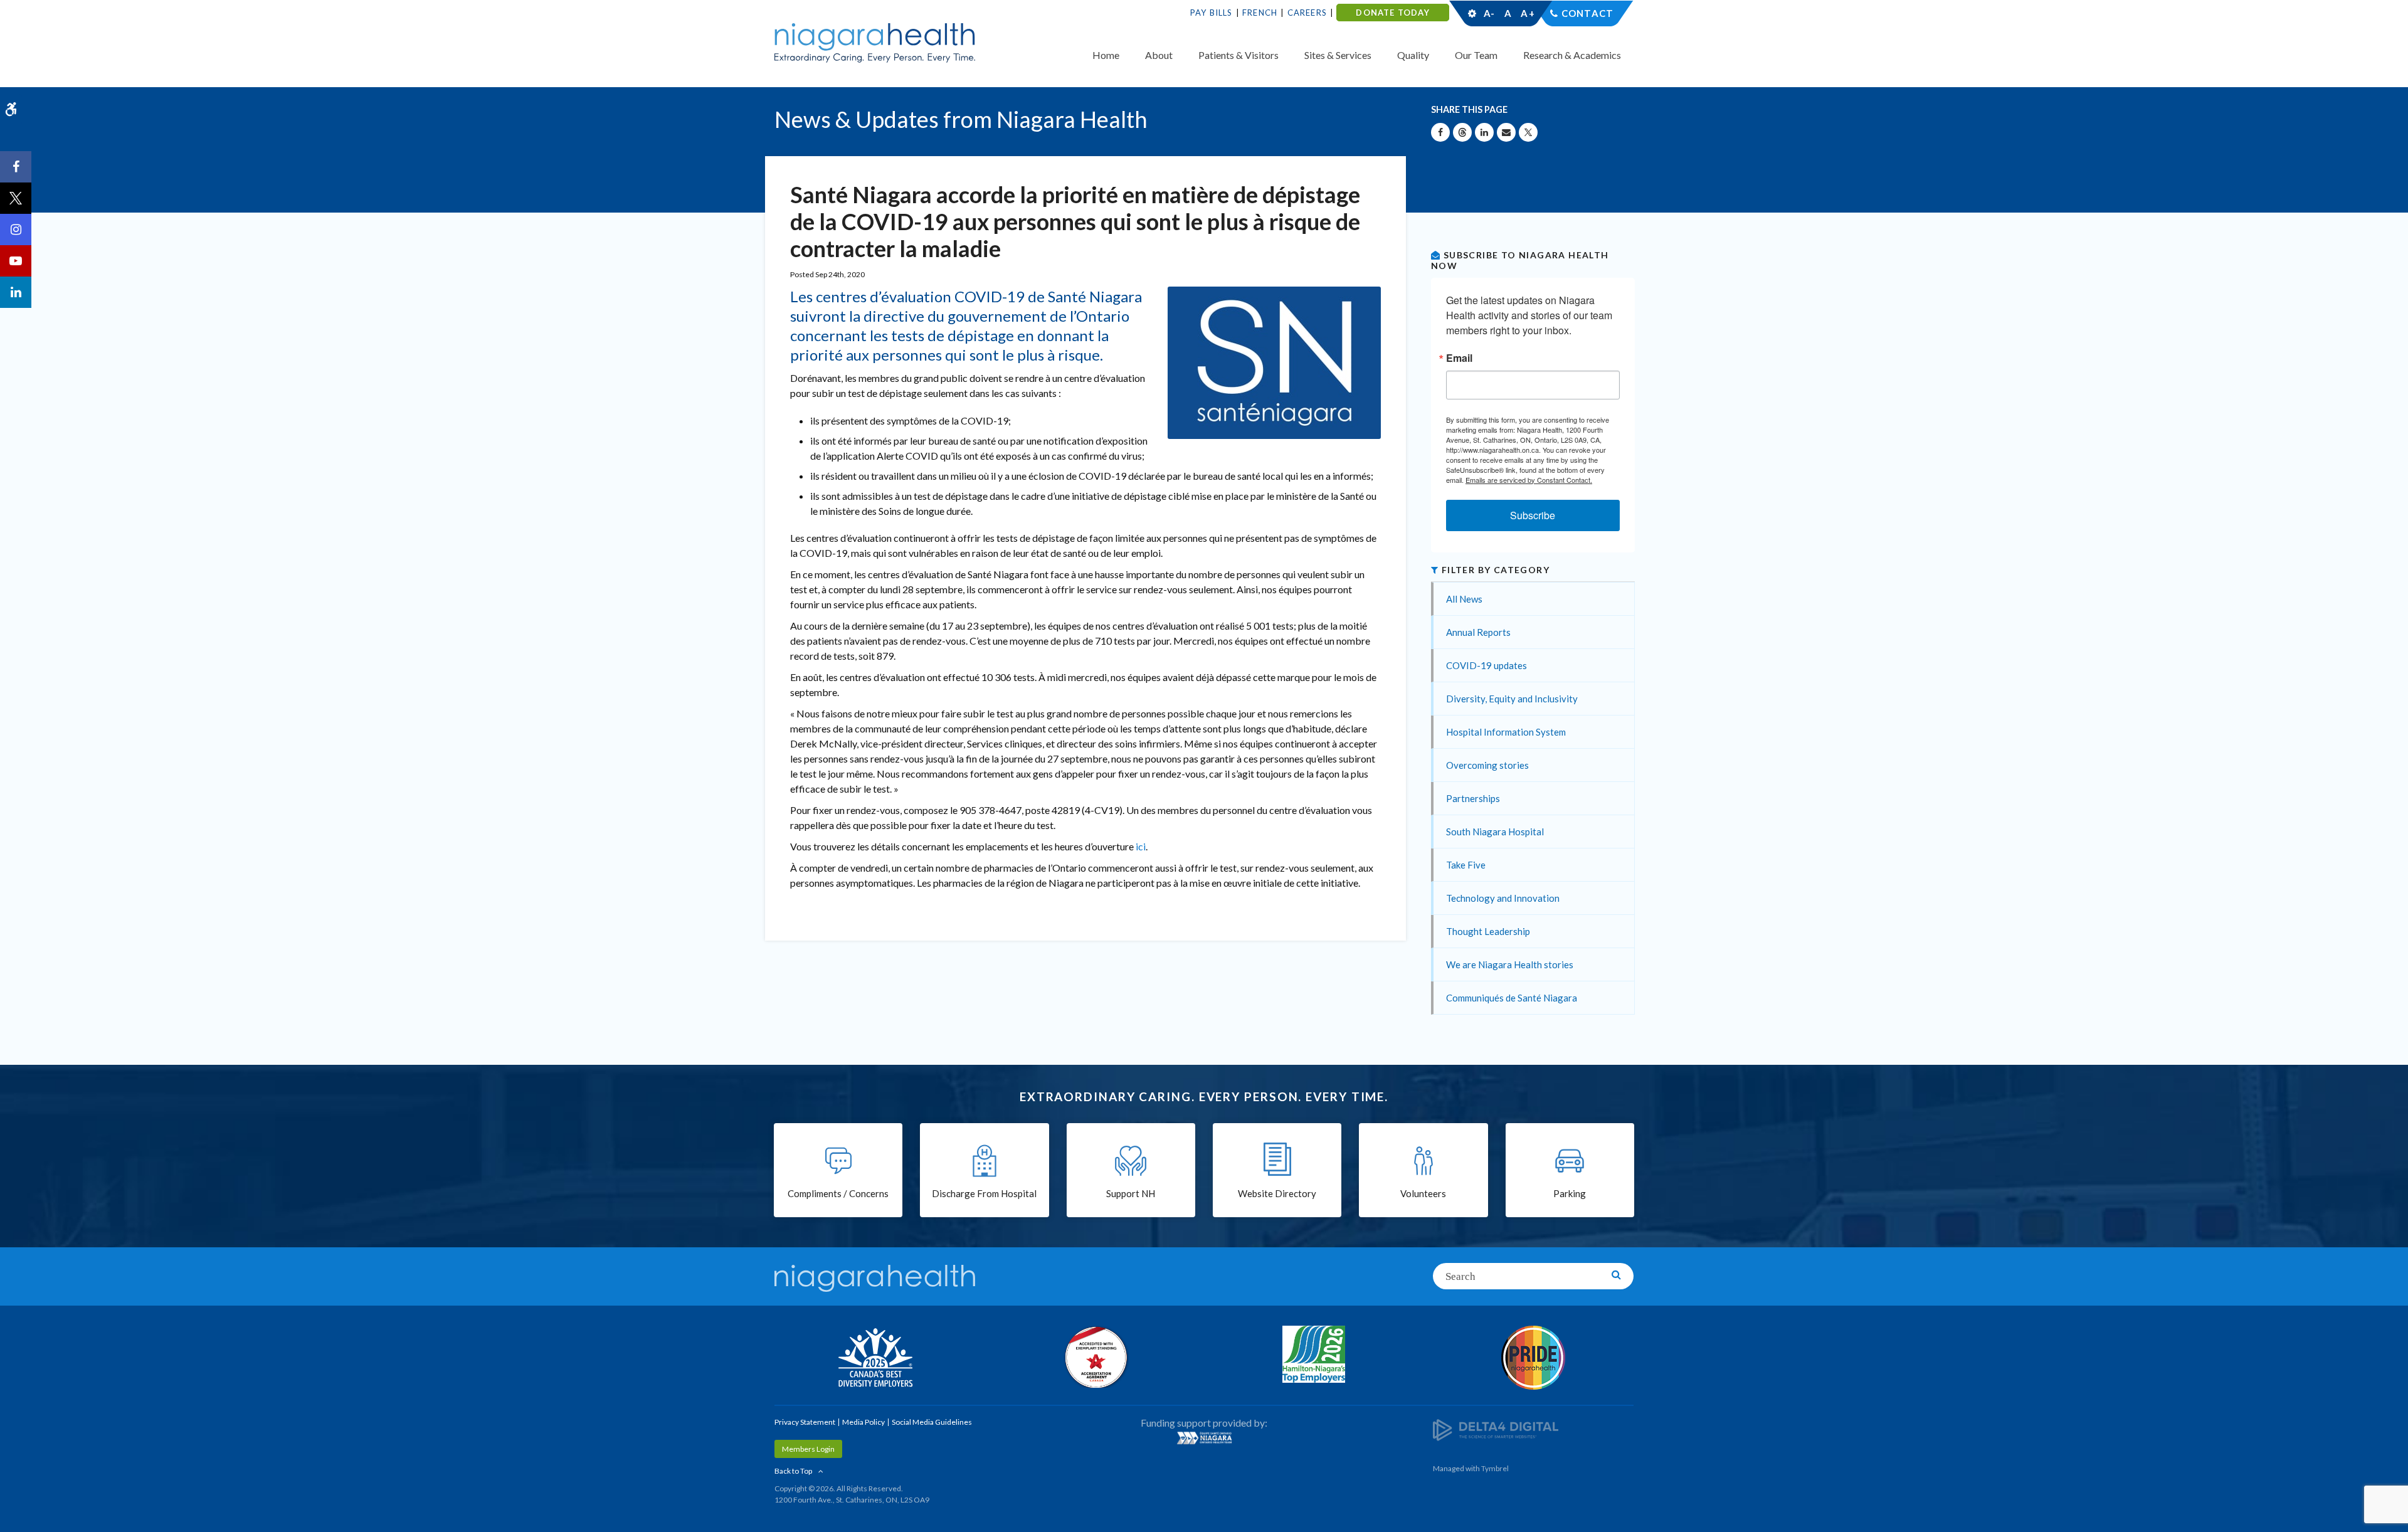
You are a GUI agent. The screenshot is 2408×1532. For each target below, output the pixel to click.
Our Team (1476, 55)
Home (1106, 55)
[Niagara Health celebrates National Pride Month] (1533, 1358)
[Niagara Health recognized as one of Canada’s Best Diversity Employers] (875, 1359)
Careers (1307, 13)
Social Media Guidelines (932, 1422)
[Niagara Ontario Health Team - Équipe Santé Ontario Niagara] (1204, 1438)
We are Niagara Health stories (1510, 964)
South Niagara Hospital (1495, 832)
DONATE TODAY (1392, 13)
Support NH (1131, 1193)
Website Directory (1277, 1193)
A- (1489, 13)
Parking (1570, 1193)
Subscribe (1533, 515)
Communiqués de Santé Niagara (1512, 998)
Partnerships (1473, 798)
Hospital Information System (1506, 732)
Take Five (1466, 865)
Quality (1413, 55)
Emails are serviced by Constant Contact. (1529, 480)
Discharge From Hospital (984, 1193)
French (1260, 13)
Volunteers (1423, 1193)
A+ (1527, 13)
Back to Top (793, 1471)
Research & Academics (1572, 55)
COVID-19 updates (1487, 665)
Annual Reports (1478, 632)
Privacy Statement (805, 1422)
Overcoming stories (1487, 765)
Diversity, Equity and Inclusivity (1512, 699)
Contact (1587, 13)
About (1159, 55)
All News (1464, 599)
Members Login (808, 1449)
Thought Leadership (1488, 931)
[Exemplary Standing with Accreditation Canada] (1094, 1357)
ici (1141, 846)
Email (1459, 358)
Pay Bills (1212, 13)
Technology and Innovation (1503, 898)
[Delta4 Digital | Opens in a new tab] (1496, 1429)
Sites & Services (1338, 55)
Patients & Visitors (1238, 55)
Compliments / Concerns (838, 1193)
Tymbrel (1495, 1468)
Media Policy (863, 1422)
